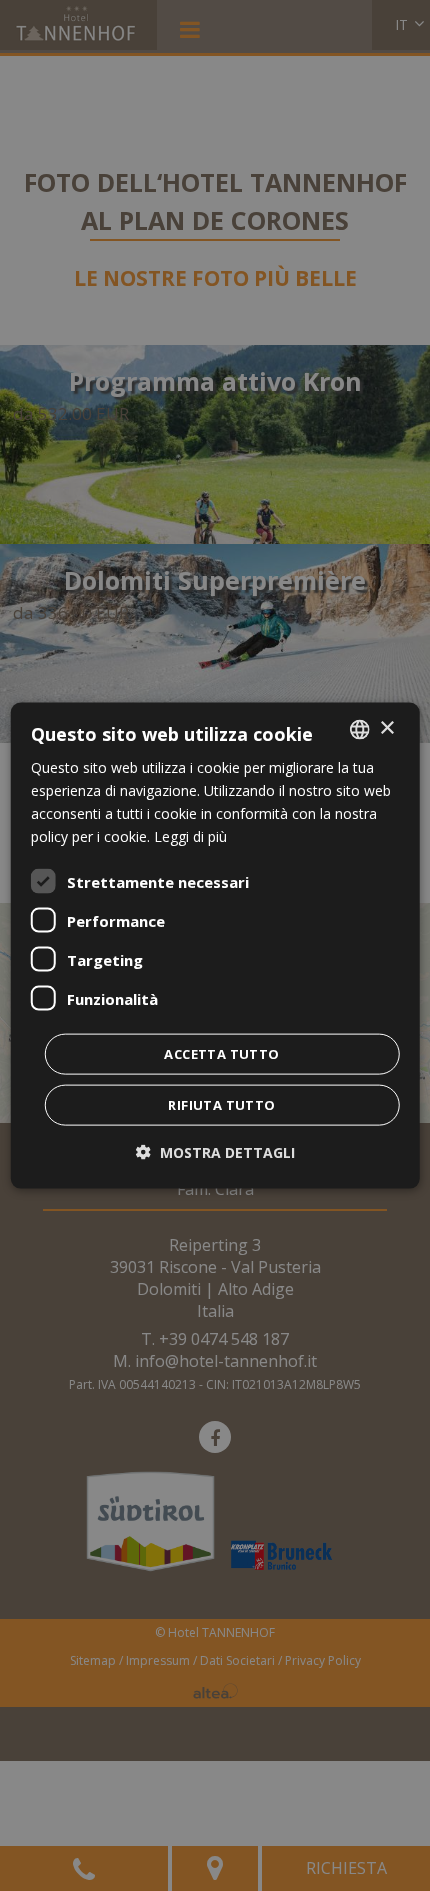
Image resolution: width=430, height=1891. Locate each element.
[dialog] (215, 945)
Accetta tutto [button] (221, 1054)
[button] (215, 1152)
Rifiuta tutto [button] (221, 1105)
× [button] (386, 728)
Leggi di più (190, 836)
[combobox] (359, 729)
